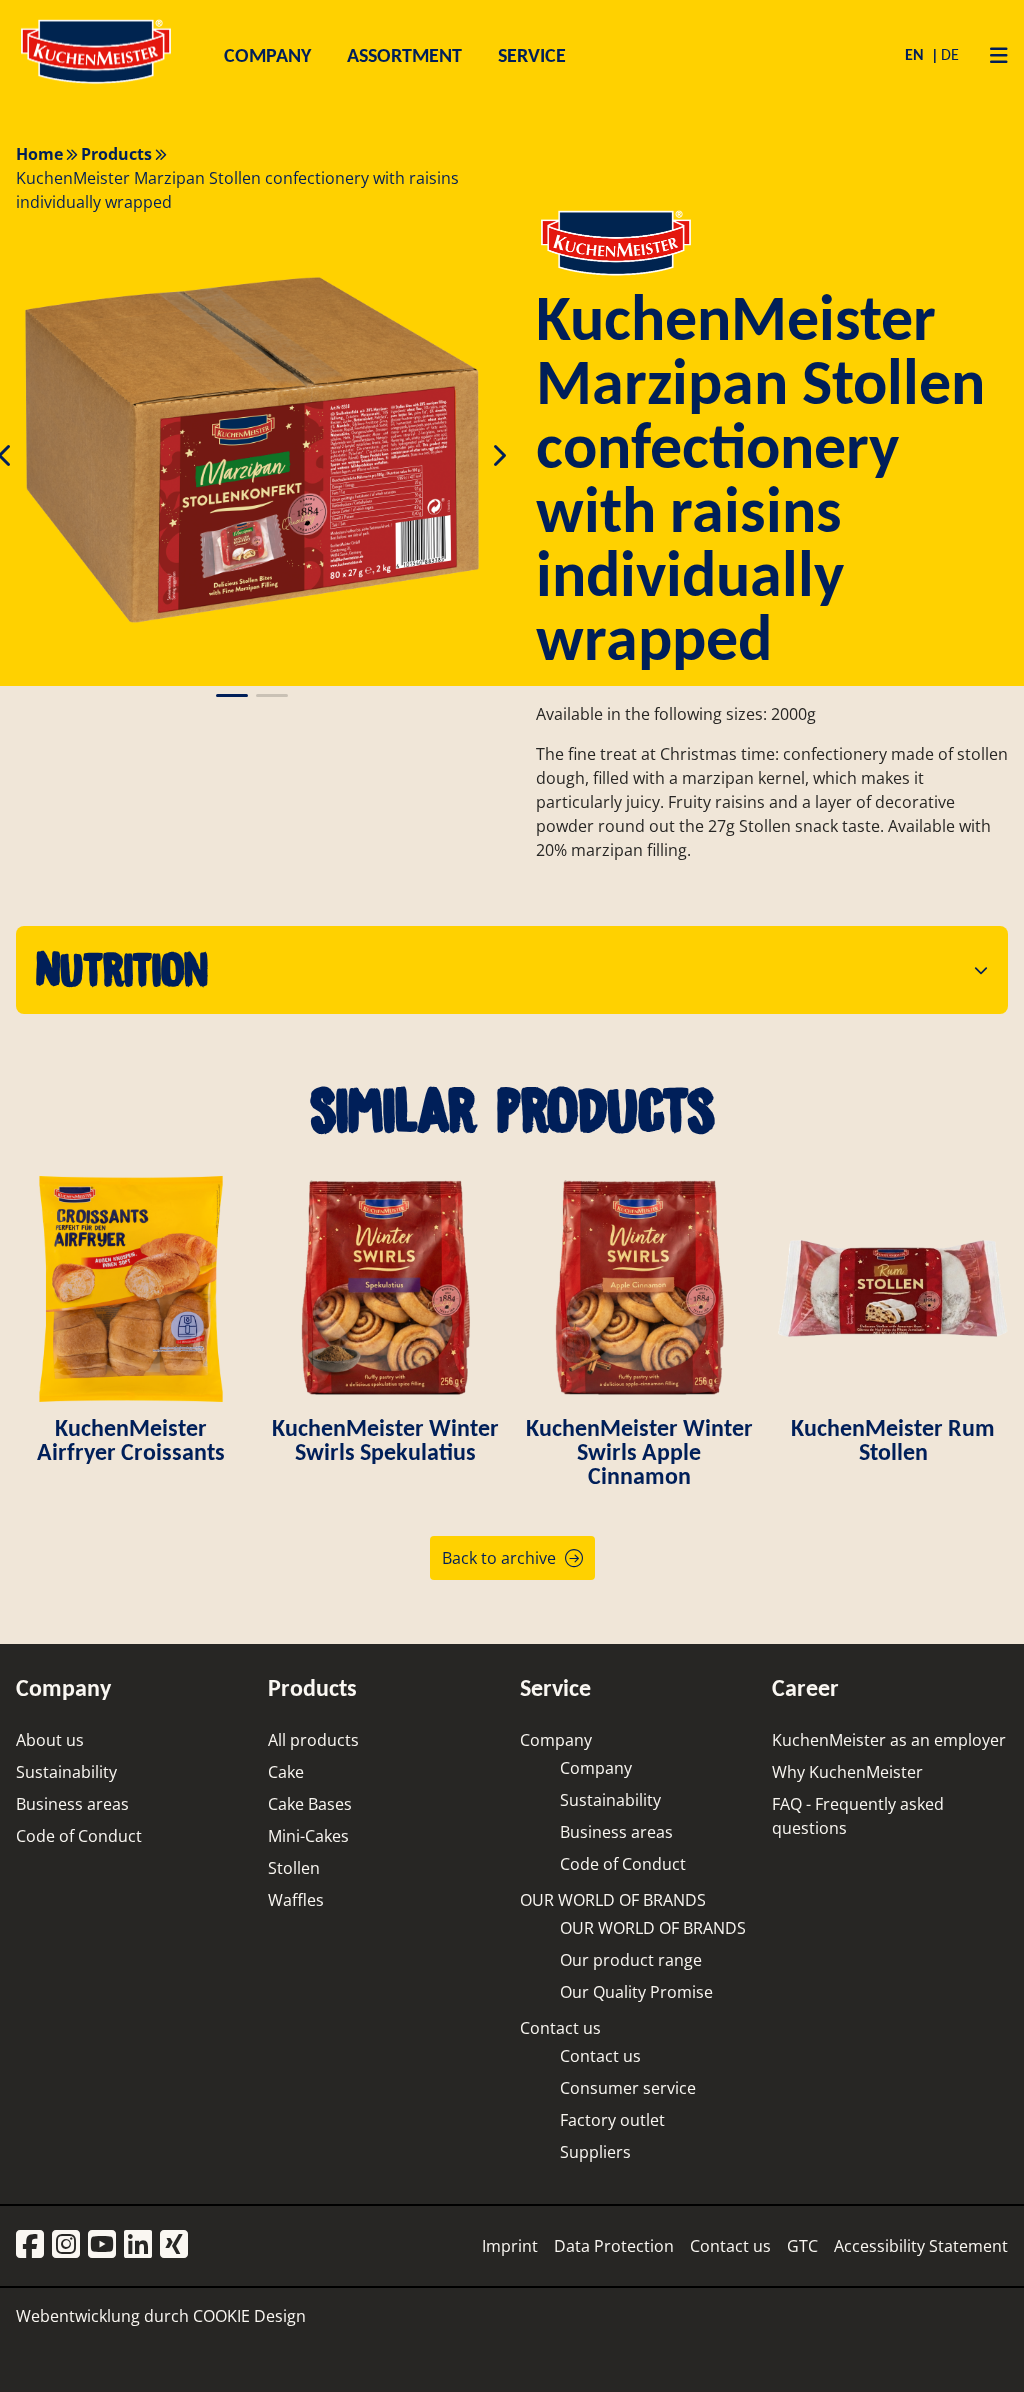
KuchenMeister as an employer (889, 1740)
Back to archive (499, 1558)
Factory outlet (612, 2120)
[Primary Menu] (991, 55)
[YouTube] (102, 2245)
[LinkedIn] (138, 2245)
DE (950, 54)
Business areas (72, 1804)
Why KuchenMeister (847, 1772)
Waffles (296, 1900)
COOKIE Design (249, 2316)
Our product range (631, 1960)
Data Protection (614, 2246)
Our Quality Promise (636, 1992)
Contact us (560, 2028)
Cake (286, 1772)
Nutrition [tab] (122, 969)
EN (916, 54)
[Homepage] (96, 82)
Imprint (510, 2246)
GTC (802, 2246)
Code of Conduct (79, 1836)
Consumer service (628, 2088)
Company (556, 1740)
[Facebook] (30, 2245)
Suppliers (595, 2152)
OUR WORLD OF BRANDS (613, 1900)
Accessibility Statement (921, 2246)
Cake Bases (310, 1804)
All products (313, 1740)
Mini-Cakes (308, 1836)
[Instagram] (66, 2245)
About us (50, 1740)
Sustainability (66, 1772)
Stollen (294, 1868)
